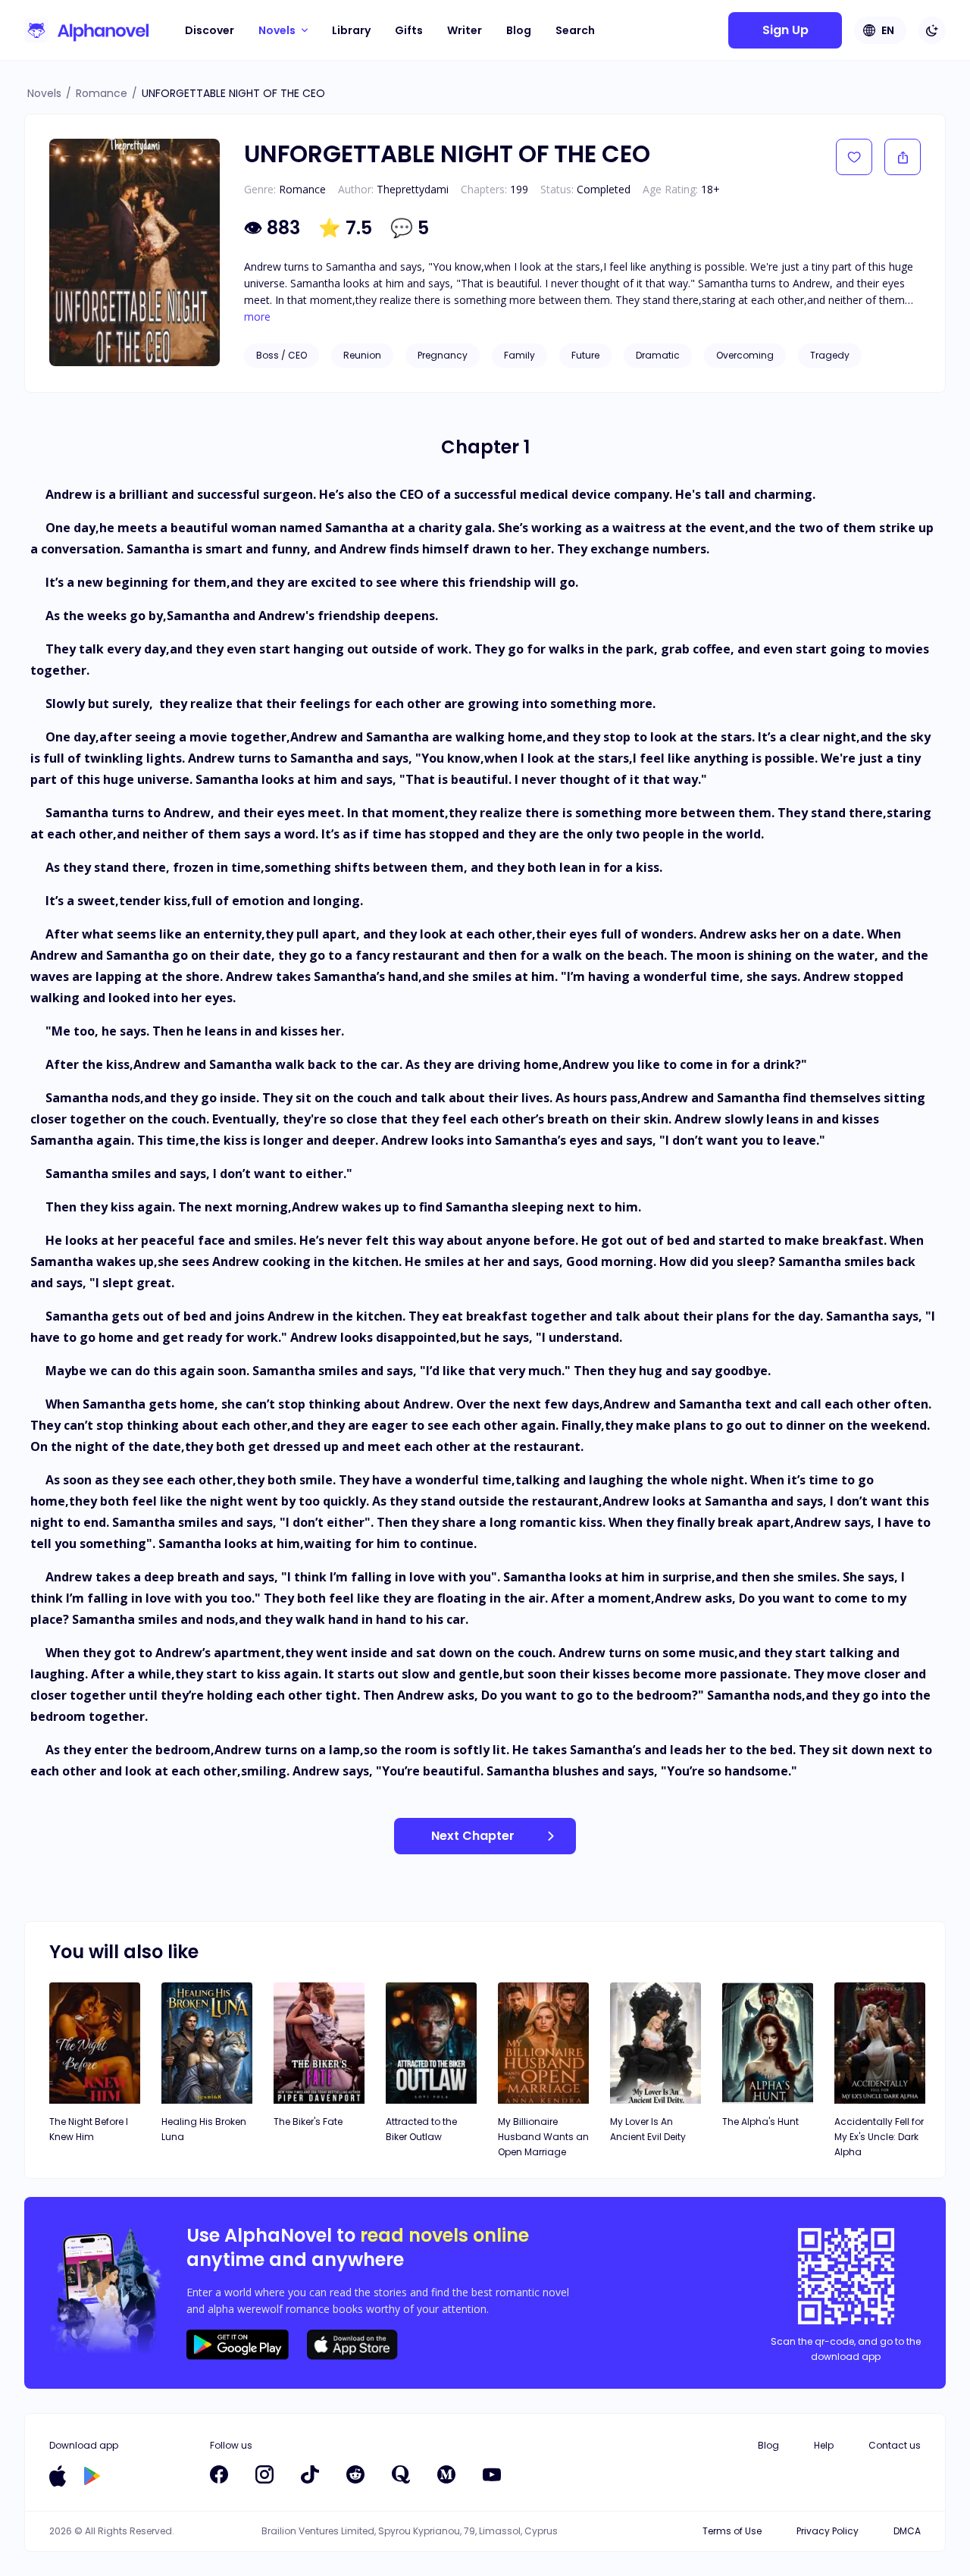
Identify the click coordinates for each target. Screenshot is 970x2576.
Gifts (409, 30)
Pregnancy (443, 355)
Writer (465, 30)
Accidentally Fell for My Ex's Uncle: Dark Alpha (879, 2137)
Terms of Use (732, 2531)
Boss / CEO (282, 355)
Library (351, 30)
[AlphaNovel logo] (86, 30)
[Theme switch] (932, 30)
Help (824, 2445)
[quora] (401, 2474)
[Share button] (903, 157)
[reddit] (355, 2474)
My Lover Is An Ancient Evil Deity (648, 2129)
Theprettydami (413, 189)
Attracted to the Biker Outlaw (421, 2129)
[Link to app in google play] (92, 2476)
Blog (519, 30)
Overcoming (745, 355)
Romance (102, 93)
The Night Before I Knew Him (89, 2129)
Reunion (362, 355)
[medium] (446, 2474)
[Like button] (854, 157)
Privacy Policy (828, 2531)
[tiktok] (310, 2474)
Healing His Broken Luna (204, 2129)
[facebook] (219, 2474)
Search (575, 30)
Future (585, 355)
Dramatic (658, 355)
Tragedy (830, 355)
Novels (44, 93)
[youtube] (492, 2474)
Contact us (895, 2445)
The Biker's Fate (308, 2122)
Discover (210, 30)
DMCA (907, 2531)
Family (519, 355)
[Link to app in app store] (58, 2476)
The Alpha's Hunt (760, 2122)
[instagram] (264, 2474)
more (257, 317)
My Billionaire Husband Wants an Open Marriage (543, 2137)
